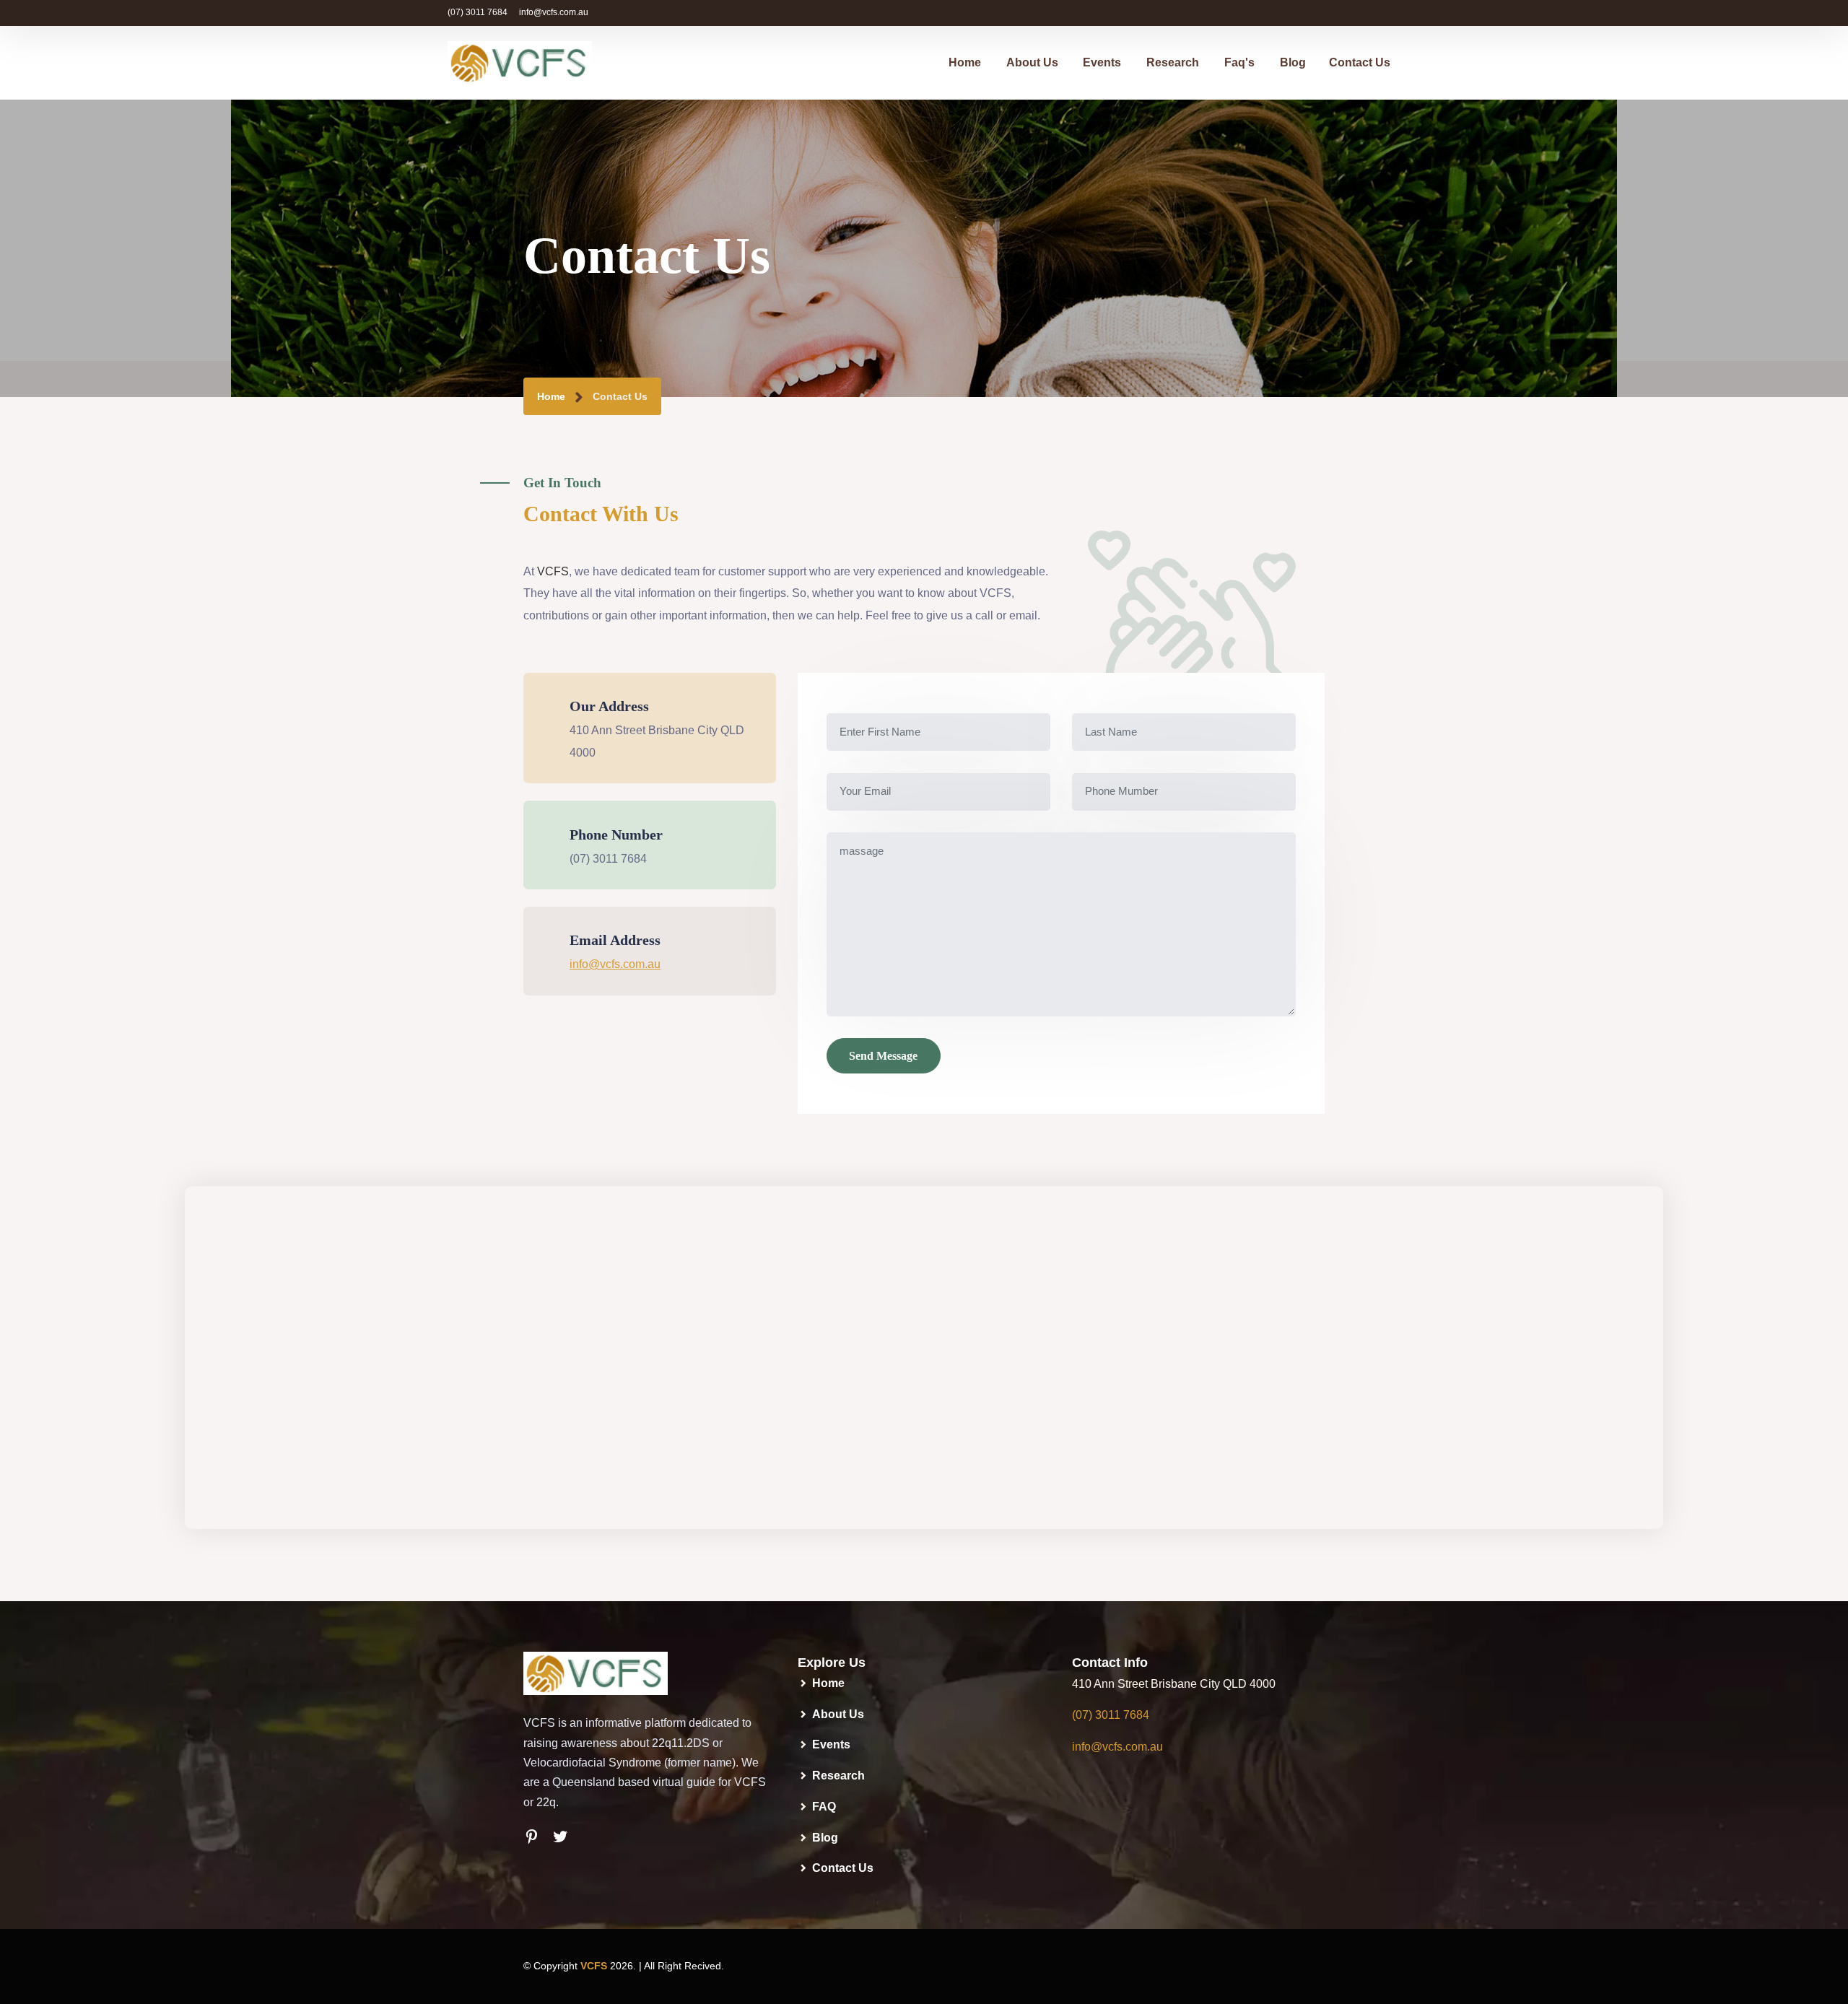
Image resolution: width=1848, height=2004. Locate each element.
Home (965, 62)
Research (1173, 62)
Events (1102, 62)
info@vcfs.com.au (554, 12)
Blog (1293, 62)
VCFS (553, 571)
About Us (1032, 62)
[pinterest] (538, 1837)
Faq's (1239, 62)
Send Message (883, 1056)
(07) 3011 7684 (478, 12)
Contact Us (1360, 62)
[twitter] (567, 1837)
